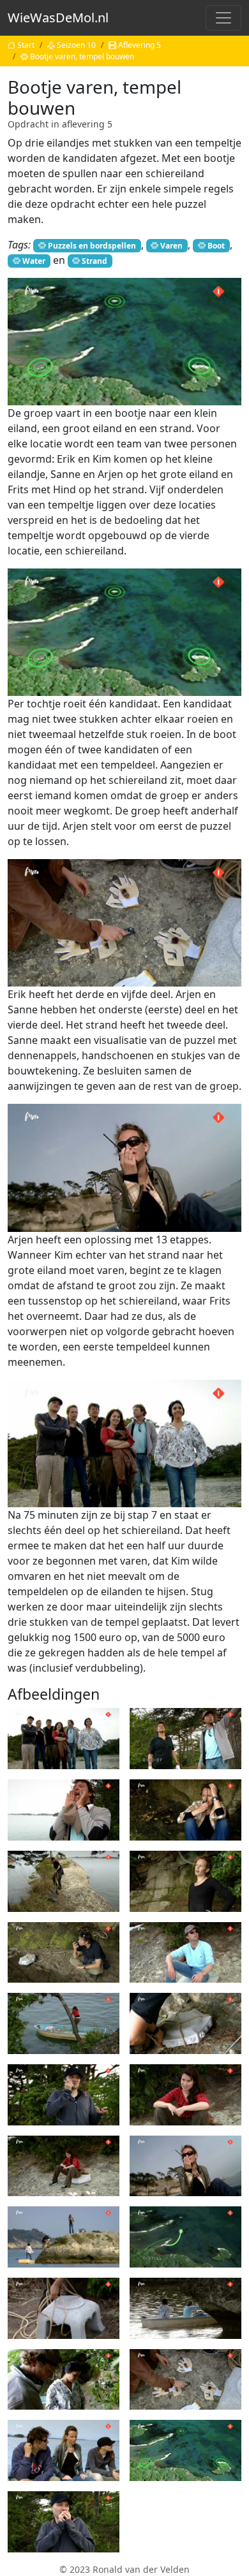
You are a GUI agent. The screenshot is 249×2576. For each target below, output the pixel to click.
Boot (216, 246)
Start (26, 45)
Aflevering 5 (140, 45)
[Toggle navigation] (223, 18)
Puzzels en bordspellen (92, 246)
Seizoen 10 (76, 45)
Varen (171, 246)
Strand (94, 261)
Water (34, 261)
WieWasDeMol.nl (58, 18)
